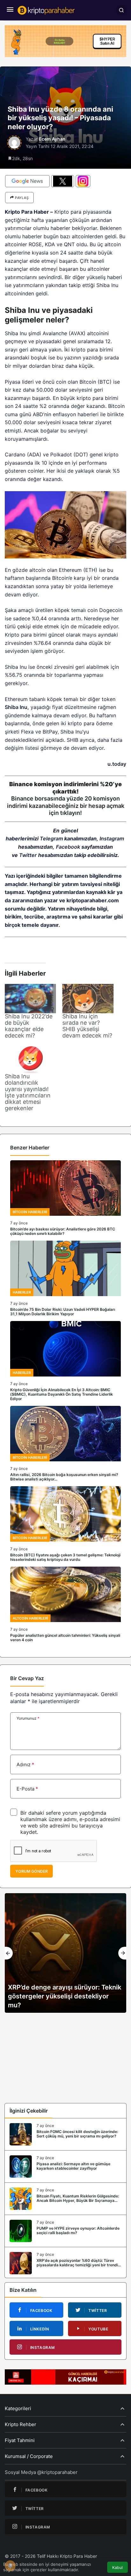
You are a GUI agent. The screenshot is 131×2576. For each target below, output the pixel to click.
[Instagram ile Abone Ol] (83, 181)
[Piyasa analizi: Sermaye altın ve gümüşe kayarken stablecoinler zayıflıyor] (65, 2166)
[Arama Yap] (121, 10)
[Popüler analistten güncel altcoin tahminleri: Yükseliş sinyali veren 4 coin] (65, 1604)
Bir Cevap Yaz (27, 1678)
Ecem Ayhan (52, 139)
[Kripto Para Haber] (46, 10)
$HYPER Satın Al (107, 41)
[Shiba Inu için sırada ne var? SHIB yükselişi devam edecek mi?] (88, 999)
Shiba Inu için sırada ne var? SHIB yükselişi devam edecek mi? (87, 1026)
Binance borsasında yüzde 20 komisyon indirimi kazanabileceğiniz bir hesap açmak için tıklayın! (66, 806)
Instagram (112, 838)
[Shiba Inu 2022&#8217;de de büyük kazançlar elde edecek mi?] (30, 999)
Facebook (68, 847)
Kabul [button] (117, 2568)
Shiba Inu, (17, 707)
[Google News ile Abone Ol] (27, 181)
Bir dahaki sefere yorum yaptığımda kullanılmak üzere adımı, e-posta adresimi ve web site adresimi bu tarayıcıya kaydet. (70, 1822)
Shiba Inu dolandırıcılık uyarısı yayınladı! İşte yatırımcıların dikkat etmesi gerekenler (28, 1092)
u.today (117, 764)
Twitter (28, 855)
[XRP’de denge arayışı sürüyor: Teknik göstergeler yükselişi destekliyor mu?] (65, 1953)
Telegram (51, 838)
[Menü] (10, 10)
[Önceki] (9, 1953)
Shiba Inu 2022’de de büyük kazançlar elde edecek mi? (29, 1026)
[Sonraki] (122, 1953)
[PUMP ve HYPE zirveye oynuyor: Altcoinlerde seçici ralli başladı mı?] (65, 2231)
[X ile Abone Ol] (63, 181)
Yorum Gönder (31, 1871)
